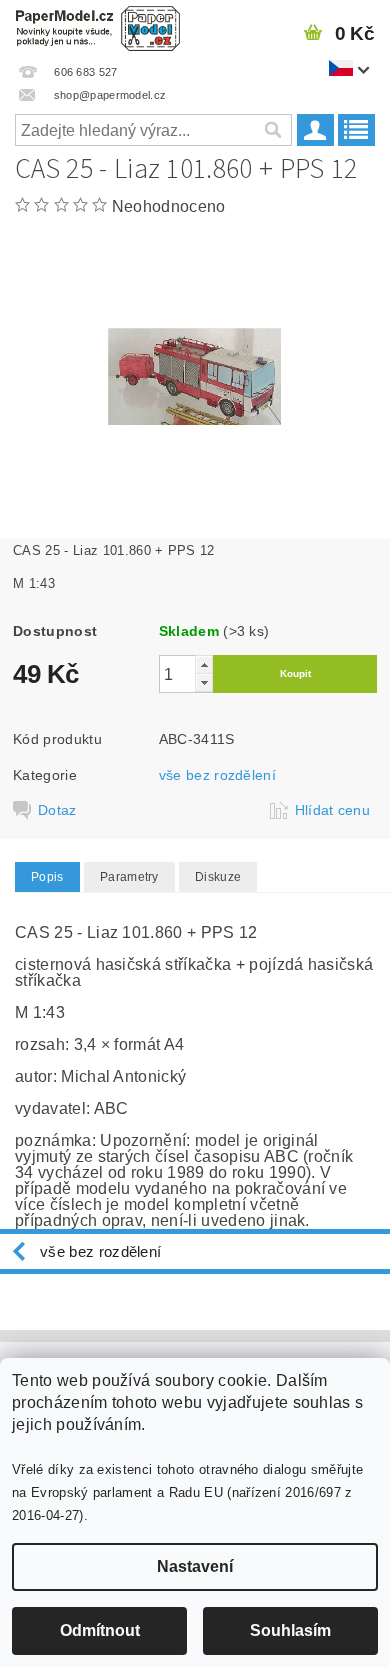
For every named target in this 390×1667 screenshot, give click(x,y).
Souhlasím (290, 1630)
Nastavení (195, 1566)
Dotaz (57, 810)
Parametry (129, 877)
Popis (47, 877)
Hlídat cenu (333, 810)
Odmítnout (100, 1630)
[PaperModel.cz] (97, 26)
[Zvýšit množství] (204, 664)
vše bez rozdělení (217, 775)
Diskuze (218, 877)
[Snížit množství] (204, 682)
